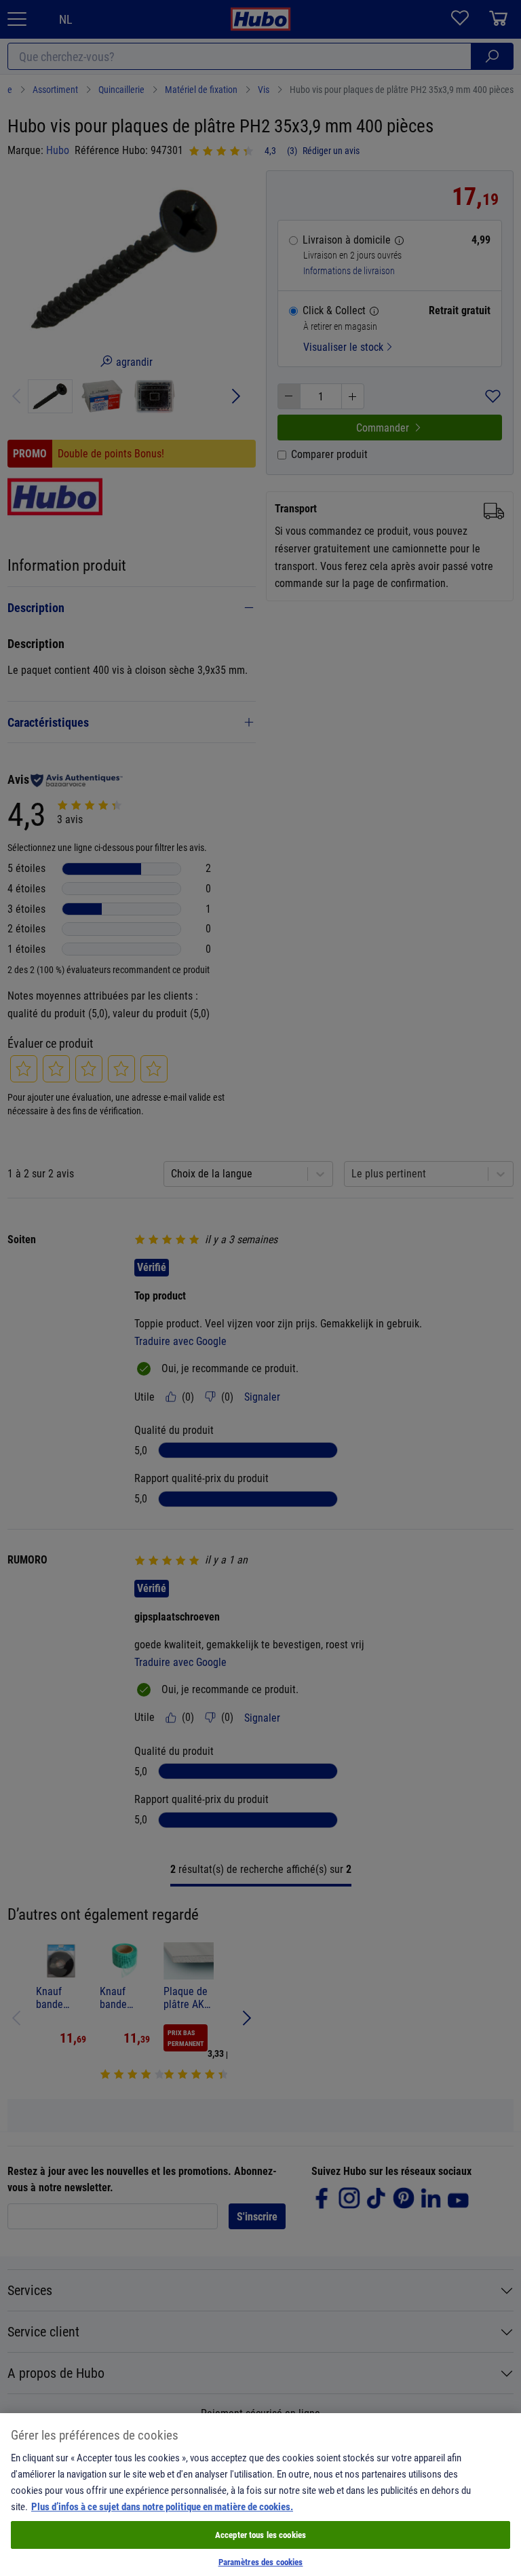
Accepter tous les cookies (260, 2535)
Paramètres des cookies (261, 2562)
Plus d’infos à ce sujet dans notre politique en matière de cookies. (162, 2506)
